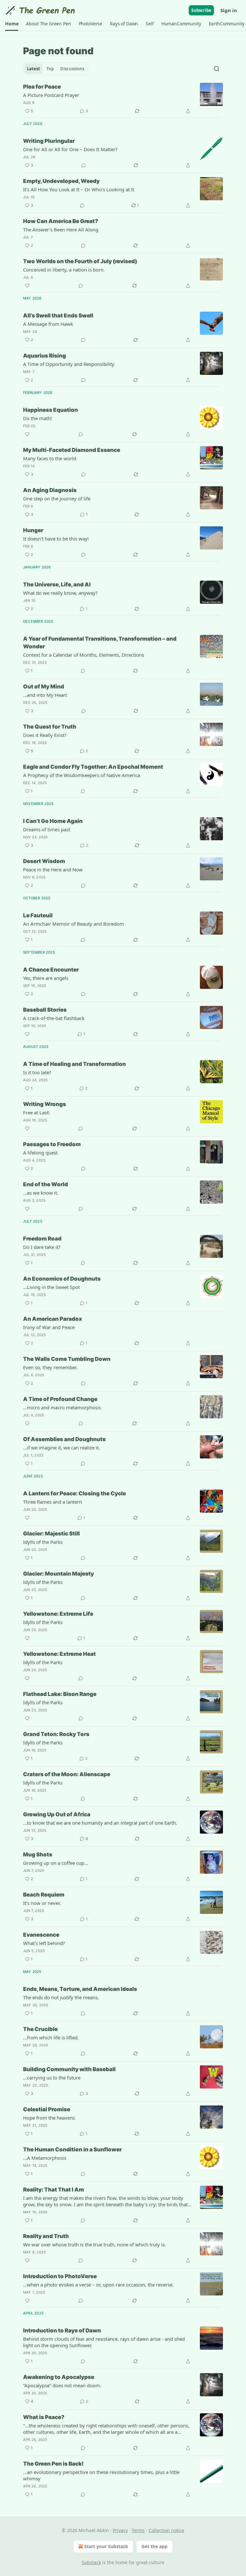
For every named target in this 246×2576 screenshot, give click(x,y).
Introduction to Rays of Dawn (62, 2330)
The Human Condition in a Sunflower (72, 2149)
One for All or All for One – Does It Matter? (70, 149)
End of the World (45, 1184)
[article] (123, 99)
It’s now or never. (42, 1903)
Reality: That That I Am (53, 2190)
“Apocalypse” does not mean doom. (62, 2385)
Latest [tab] (33, 69)
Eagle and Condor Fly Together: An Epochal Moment (93, 767)
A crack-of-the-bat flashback (54, 1018)
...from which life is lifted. (51, 2037)
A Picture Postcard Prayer (51, 95)
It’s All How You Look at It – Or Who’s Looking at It (79, 189)
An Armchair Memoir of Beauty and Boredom (74, 924)
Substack (91, 2562)
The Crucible (40, 2029)
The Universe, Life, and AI (57, 584)
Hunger (33, 530)
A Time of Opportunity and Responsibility (69, 364)
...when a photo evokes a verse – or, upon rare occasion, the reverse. (98, 2285)
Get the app (155, 2546)
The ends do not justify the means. (61, 1997)
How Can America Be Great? (61, 221)
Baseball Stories (45, 1010)
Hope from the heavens (49, 2118)
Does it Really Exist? (45, 735)
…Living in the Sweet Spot (51, 1287)
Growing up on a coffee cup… (56, 1863)
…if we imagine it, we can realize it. (61, 1448)
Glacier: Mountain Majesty (58, 1574)
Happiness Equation (50, 410)
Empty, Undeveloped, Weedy (61, 181)
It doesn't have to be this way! (56, 539)
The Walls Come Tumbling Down (67, 1359)
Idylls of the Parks (43, 1542)
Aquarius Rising (45, 356)
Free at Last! (36, 1112)
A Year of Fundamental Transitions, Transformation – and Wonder (100, 643)
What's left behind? (44, 1943)
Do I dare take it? (42, 1247)
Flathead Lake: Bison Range (60, 1694)
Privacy (120, 2530)
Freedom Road (42, 1239)
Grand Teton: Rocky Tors (56, 1734)
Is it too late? (37, 1072)
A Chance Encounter (51, 970)
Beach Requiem (44, 1895)
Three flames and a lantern (53, 1502)
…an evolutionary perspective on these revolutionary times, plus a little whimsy (101, 2475)
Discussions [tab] (72, 69)
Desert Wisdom (44, 861)
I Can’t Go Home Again (53, 821)
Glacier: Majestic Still (51, 1534)
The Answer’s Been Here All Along (61, 229)
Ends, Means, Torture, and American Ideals (80, 1989)
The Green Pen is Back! (53, 2464)
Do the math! (37, 418)
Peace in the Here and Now (53, 869)
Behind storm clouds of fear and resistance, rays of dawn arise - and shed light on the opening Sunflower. (104, 2342)
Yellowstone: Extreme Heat (59, 1654)
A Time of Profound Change (60, 1399)
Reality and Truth (46, 2236)
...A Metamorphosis (45, 2158)
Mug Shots (38, 1854)
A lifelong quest (40, 1153)
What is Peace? (44, 2417)
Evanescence (41, 1935)
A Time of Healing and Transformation (74, 1064)
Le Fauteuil (38, 915)
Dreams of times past (47, 829)
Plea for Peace (42, 87)
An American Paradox (53, 1319)
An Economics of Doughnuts (62, 1279)
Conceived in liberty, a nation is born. (64, 270)
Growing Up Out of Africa (57, 1814)
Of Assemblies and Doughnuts (64, 1439)
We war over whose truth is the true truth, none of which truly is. (94, 2244)
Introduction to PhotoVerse (60, 2276)
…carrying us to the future (52, 2078)
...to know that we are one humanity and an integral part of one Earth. (100, 1823)
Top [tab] (50, 69)
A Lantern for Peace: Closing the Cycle (74, 1493)
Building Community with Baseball (69, 2069)
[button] (12, 24)
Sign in (229, 10)
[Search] (217, 69)
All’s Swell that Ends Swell (58, 316)
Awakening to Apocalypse (59, 2377)
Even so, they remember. (50, 1367)
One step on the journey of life (57, 498)
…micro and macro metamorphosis (62, 1407)
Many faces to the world (50, 458)
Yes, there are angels (46, 978)
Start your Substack (106, 2546)
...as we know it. (41, 1193)
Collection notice (166, 2530)
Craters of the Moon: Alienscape (67, 1774)
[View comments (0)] (84, 165)
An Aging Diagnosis (50, 490)
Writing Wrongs (45, 1104)
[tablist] (56, 69)
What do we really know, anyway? (60, 593)
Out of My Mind (44, 687)
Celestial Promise (47, 2109)
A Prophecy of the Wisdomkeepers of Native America (82, 775)
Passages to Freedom (52, 1144)
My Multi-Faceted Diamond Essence (72, 450)
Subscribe (201, 10)
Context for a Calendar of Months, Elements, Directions (84, 655)
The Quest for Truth (50, 727)
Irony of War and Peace (49, 1327)
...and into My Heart (45, 695)
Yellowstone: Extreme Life (58, 1614)
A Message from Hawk (48, 324)
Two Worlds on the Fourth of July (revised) (80, 261)
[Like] (27, 286)
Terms (138, 2530)
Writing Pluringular (49, 141)
